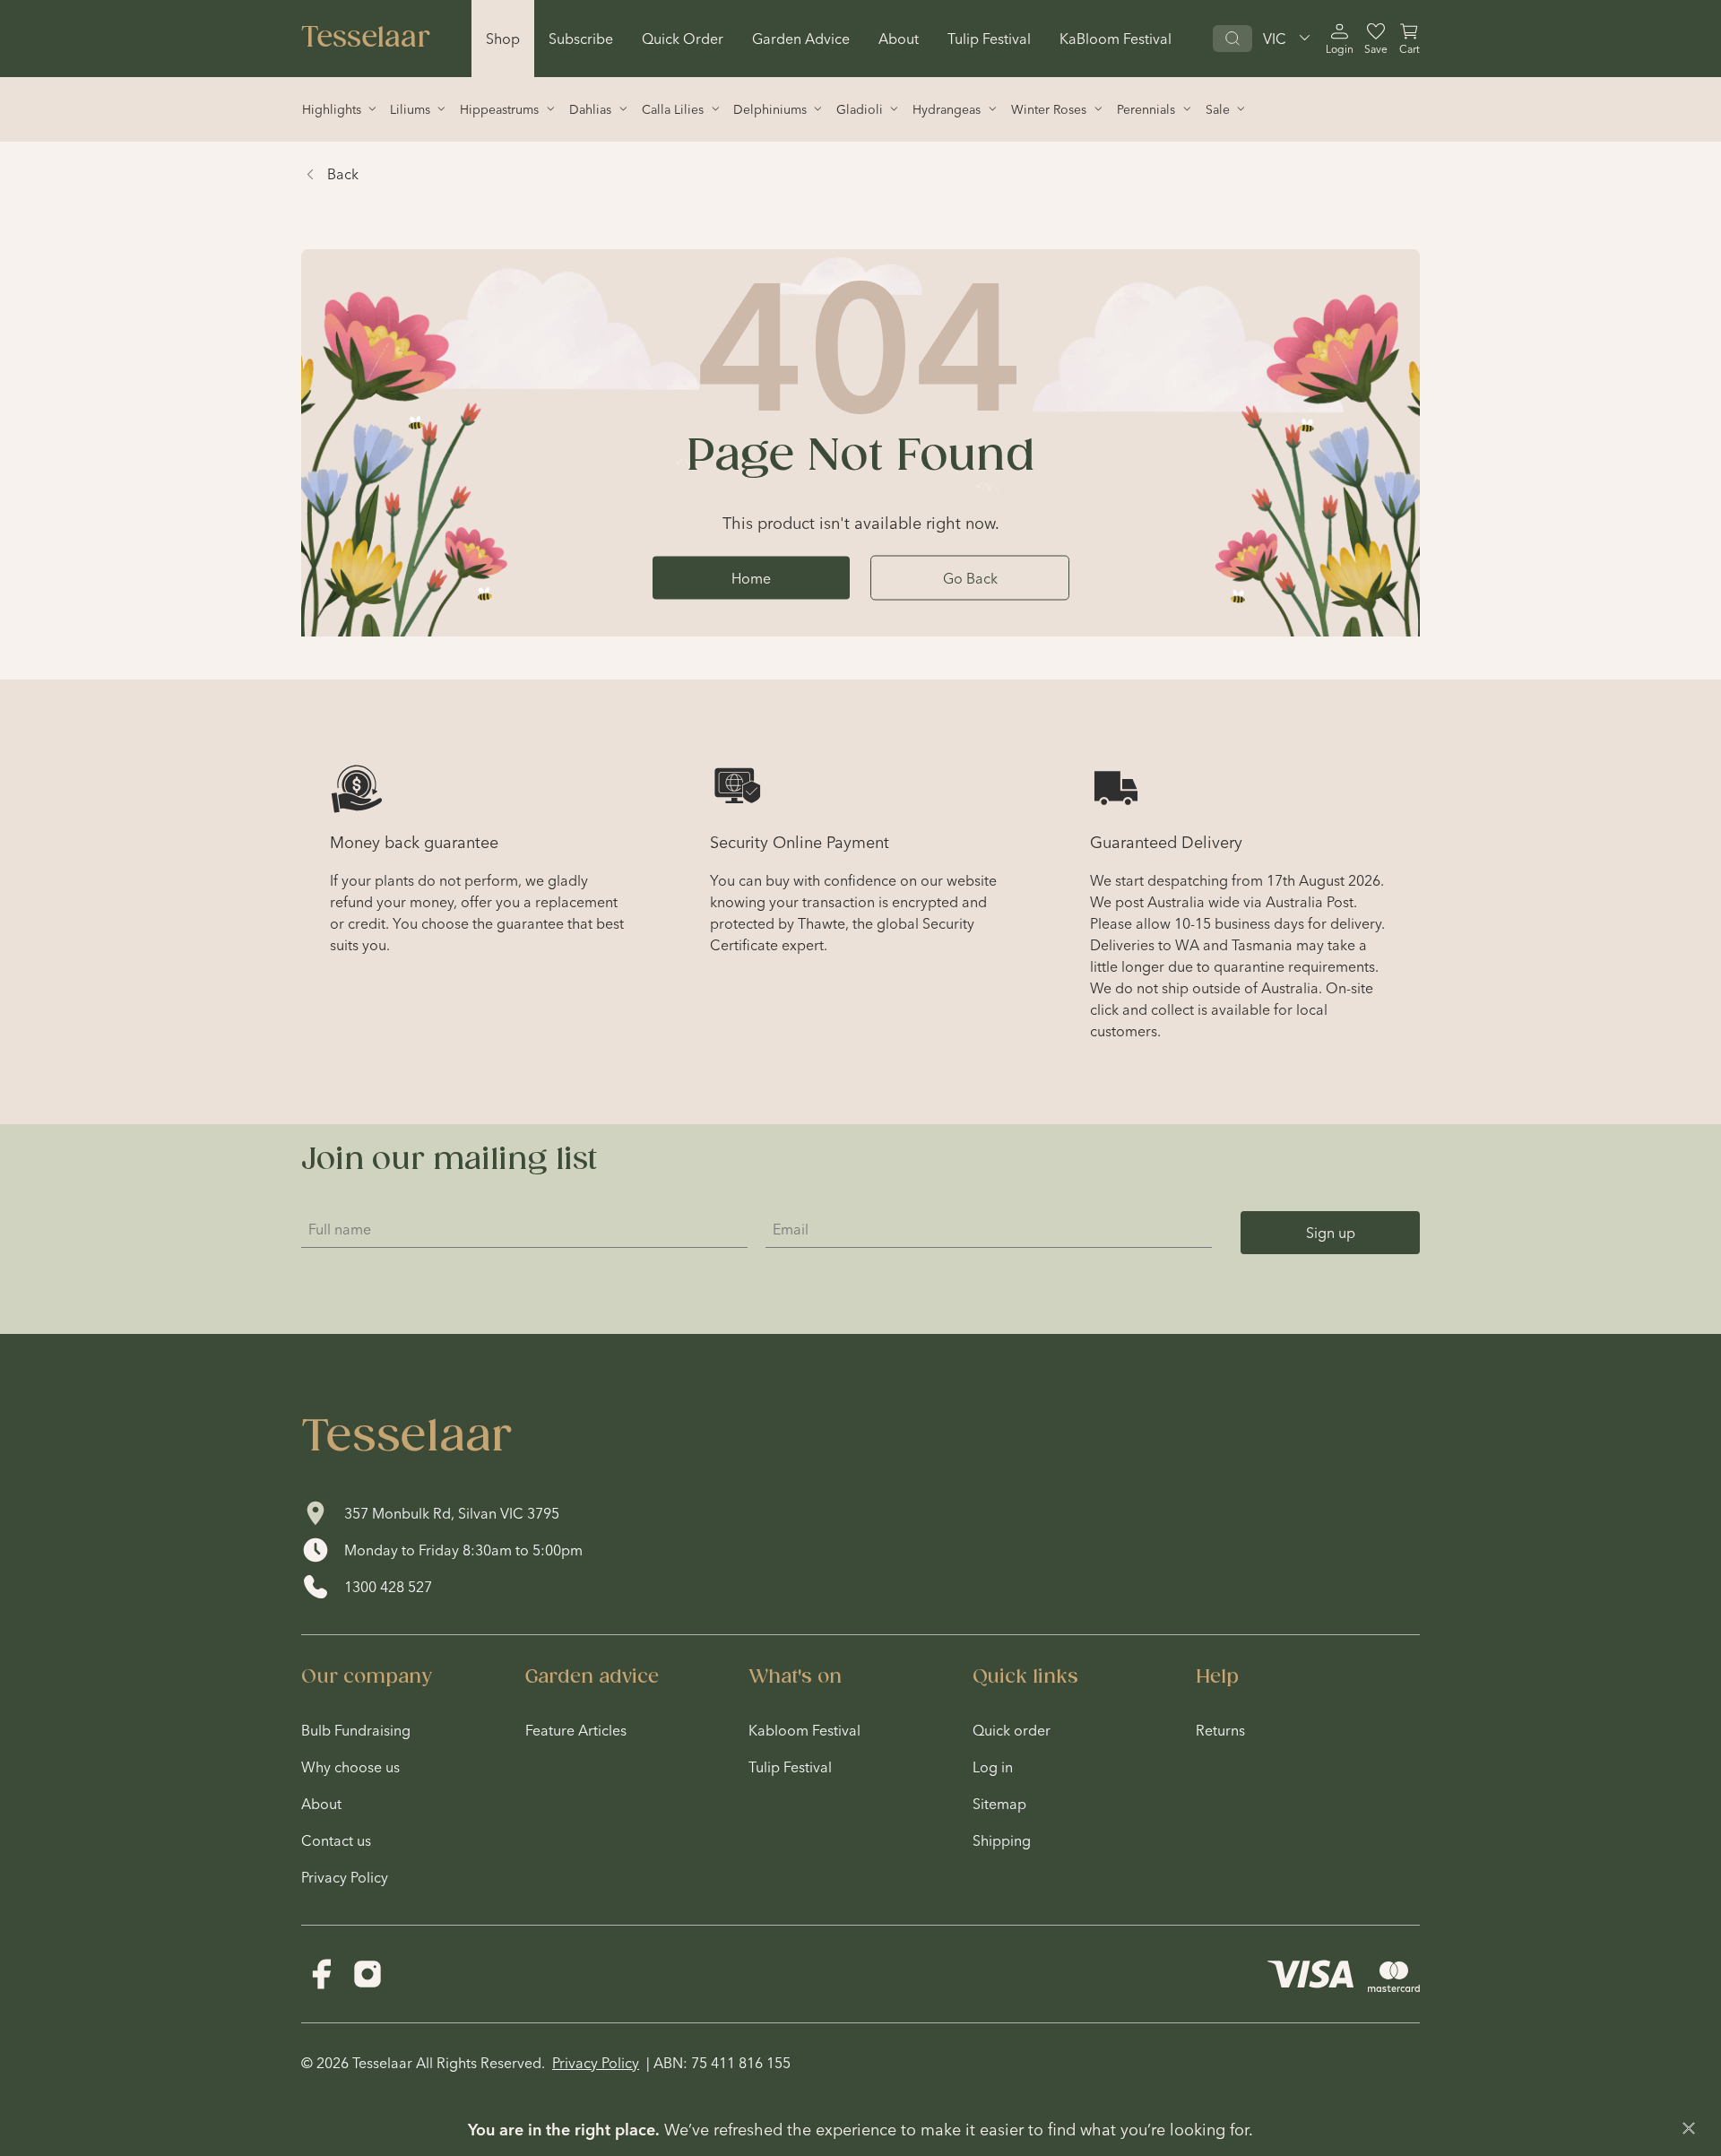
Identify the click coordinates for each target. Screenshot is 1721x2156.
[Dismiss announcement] (1689, 2128)
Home (751, 577)
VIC (1275, 39)
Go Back (970, 577)
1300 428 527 (388, 1587)
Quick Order (683, 39)
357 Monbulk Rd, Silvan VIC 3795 (452, 1513)
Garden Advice (801, 39)
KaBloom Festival (1116, 39)
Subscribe (581, 39)
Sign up (1331, 1233)
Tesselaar (366, 39)
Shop (503, 39)
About (899, 39)
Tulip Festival (989, 39)
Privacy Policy (596, 2063)
